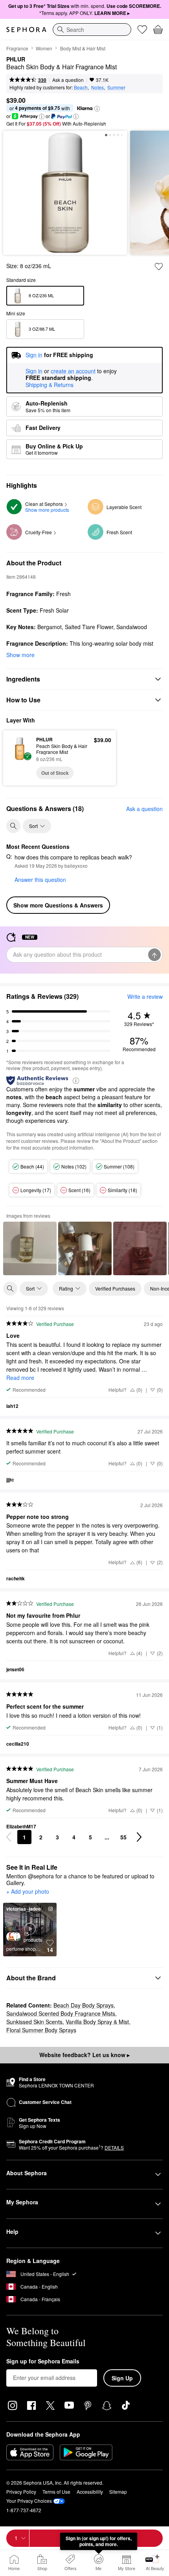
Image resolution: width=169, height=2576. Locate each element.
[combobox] (92, 30)
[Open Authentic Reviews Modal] (76, 1080)
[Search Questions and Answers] (13, 826)
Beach (81, 87)
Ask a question (68, 80)
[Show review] (30, 1248)
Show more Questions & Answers (58, 905)
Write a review (145, 996)
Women (44, 48)
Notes (97, 87)
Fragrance (17, 48)
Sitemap (118, 2492)
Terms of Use (56, 2492)
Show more (20, 655)
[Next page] (139, 1837)
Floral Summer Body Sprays (41, 2030)
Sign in (34, 371)
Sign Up (122, 2378)
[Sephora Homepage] (26, 30)
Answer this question (40, 880)
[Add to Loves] (159, 267)
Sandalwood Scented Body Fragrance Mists (61, 2013)
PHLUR (16, 59)
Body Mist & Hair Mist (83, 48)
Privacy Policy (21, 2492)
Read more (20, 1378)
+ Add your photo (28, 1892)
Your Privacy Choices (29, 2501)
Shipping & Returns (50, 385)
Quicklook (20, 757)
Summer (116, 87)
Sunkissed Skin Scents (34, 2022)
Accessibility (90, 2492)
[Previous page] (9, 1837)
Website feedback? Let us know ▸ (84, 2055)
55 (123, 1837)
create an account (73, 371)
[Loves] (142, 30)
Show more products (47, 510)
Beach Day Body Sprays (84, 2005)
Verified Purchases (115, 1288)
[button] (97, 109)
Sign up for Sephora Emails (43, 2361)
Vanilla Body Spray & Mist (97, 2022)
